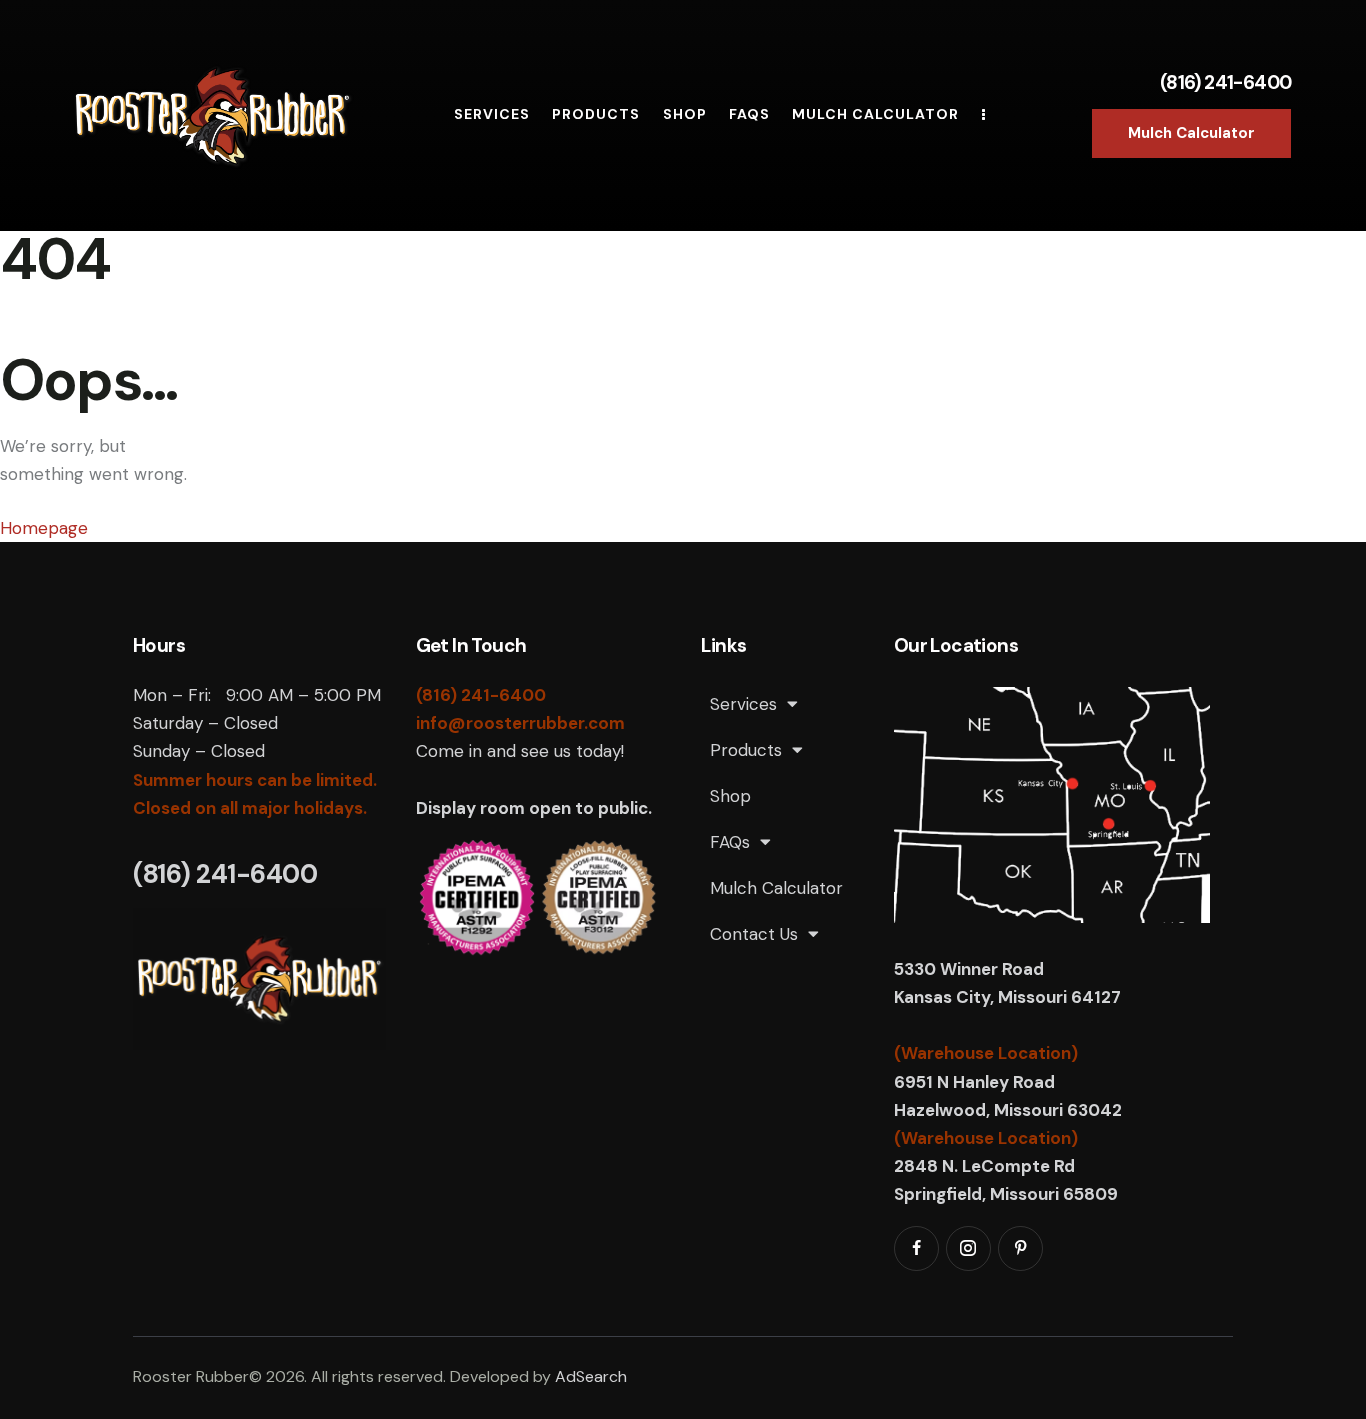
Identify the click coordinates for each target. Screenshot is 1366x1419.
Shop (730, 796)
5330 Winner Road (971, 969)
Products (746, 750)
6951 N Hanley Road (974, 1082)
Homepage (44, 528)
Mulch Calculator (776, 888)
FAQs (730, 842)
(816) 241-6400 (1226, 82)
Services (743, 704)
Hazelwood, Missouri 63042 (1008, 1110)
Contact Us (754, 934)
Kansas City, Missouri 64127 (1007, 997)
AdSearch (591, 1376)
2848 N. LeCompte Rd (984, 1166)
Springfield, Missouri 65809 (1006, 1194)
